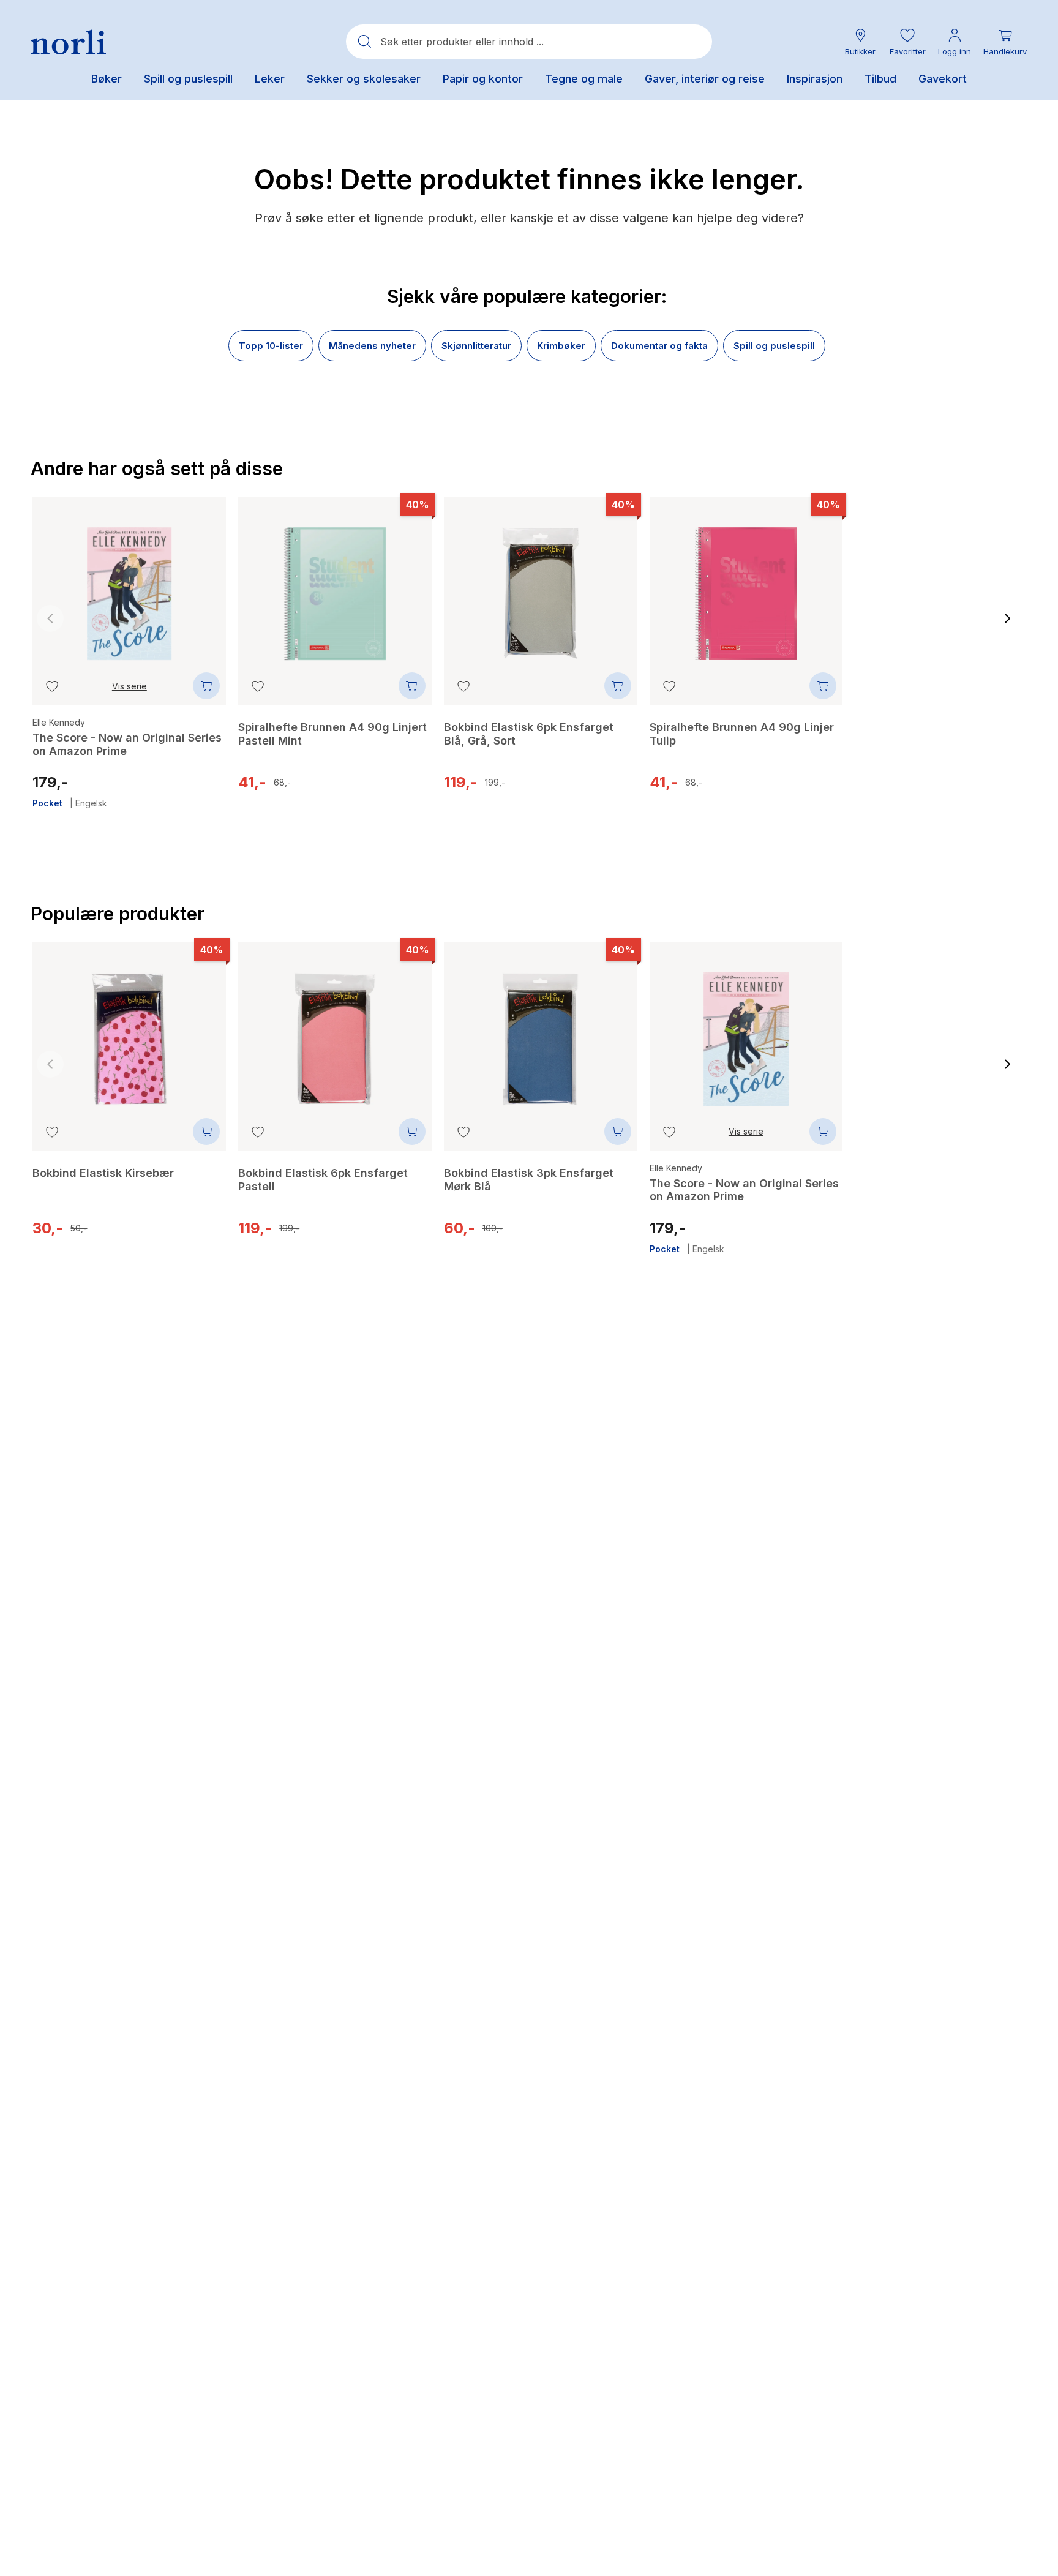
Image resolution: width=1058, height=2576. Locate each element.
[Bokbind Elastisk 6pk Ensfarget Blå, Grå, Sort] (541, 585)
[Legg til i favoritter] (52, 686)
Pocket (47, 803)
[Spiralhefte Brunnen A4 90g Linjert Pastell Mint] (335, 585)
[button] (907, 42)
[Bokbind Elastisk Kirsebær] (129, 1030)
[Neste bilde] (1008, 618)
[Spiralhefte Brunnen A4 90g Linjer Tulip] (746, 585)
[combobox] (529, 42)
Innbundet (884, 1235)
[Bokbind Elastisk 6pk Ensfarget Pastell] (951, 592)
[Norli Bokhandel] (68, 42)
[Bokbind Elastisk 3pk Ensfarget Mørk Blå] (541, 1030)
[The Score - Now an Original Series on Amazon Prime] (129, 585)
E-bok (922, 1235)
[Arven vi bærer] (951, 1038)
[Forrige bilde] (50, 618)
